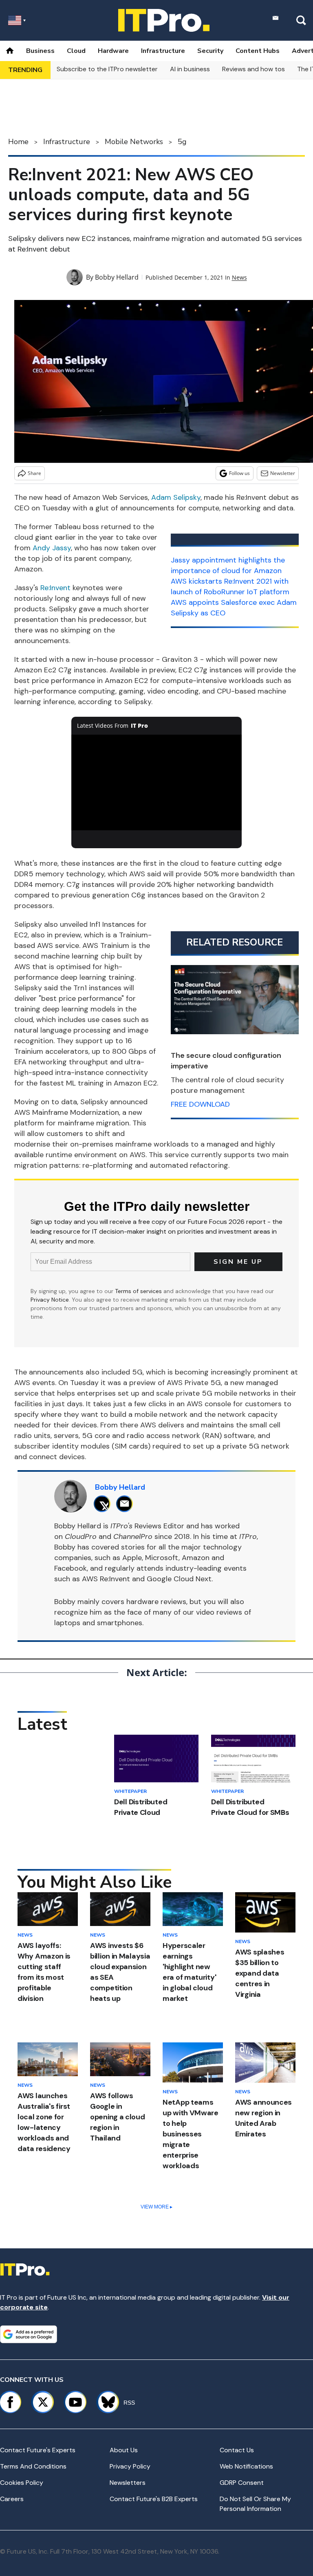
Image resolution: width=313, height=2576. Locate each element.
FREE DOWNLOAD (200, 1104)
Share (34, 473)
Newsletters (128, 2483)
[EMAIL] (127, 1504)
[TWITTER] (104, 1504)
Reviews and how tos (253, 69)
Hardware (113, 51)
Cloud (76, 51)
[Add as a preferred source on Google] (29, 2334)
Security (210, 51)
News (239, 277)
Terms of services (139, 1291)
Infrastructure (163, 51)
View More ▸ (156, 2207)
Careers (12, 2499)
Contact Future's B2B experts (154, 2499)
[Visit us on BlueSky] (105, 2402)
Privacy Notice (50, 1300)
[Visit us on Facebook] (10, 2402)
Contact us (237, 2450)
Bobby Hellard (117, 277)
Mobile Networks (134, 142)
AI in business (190, 69)
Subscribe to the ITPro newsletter (107, 69)
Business (40, 51)
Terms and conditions (33, 2466)
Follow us (239, 473)
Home (18, 142)
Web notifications (246, 2466)
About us (124, 2450)
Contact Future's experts (38, 2450)
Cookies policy (22, 2483)
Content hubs (258, 51)
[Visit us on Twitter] (43, 2402)
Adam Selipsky (176, 497)
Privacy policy (130, 2466)
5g (182, 142)
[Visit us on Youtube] (75, 2402)
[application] (157, 783)
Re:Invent (55, 588)
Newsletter (283, 473)
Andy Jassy (52, 548)
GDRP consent (242, 2483)
